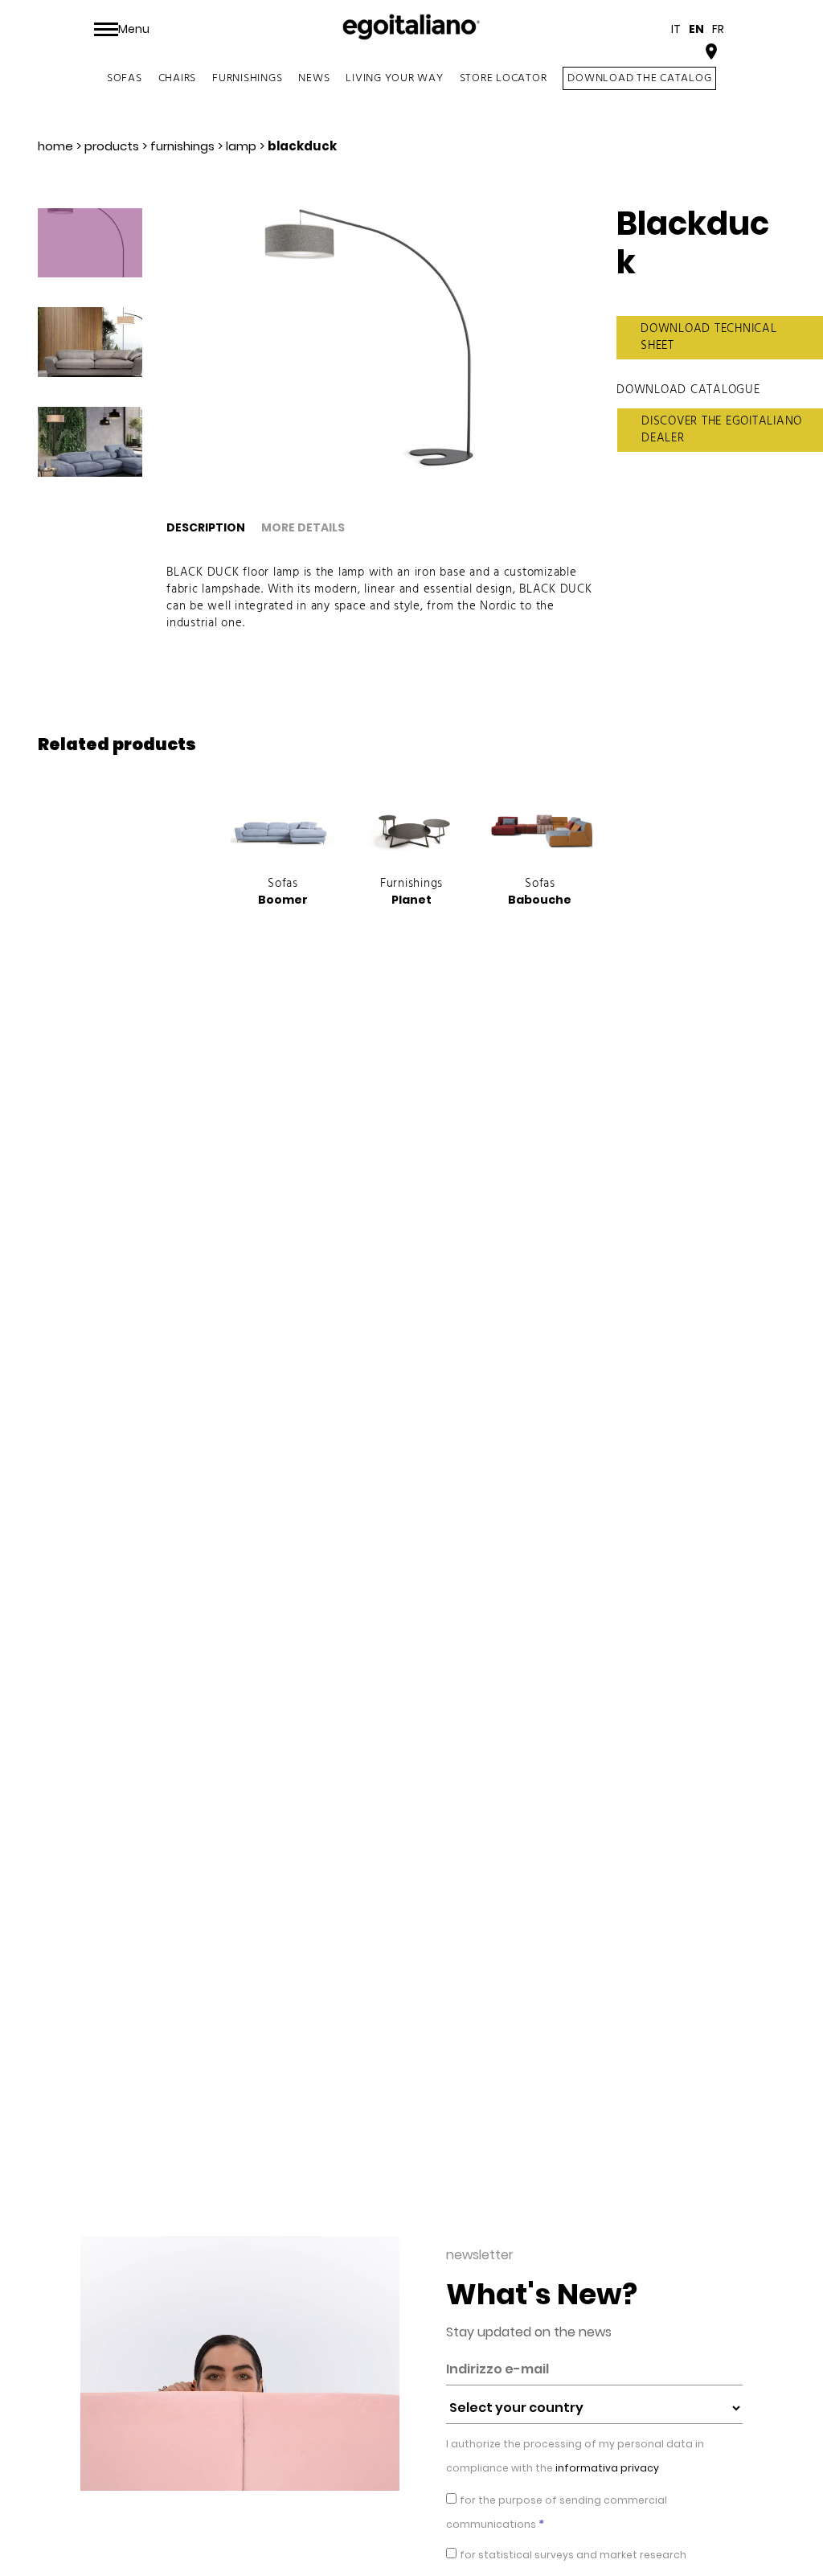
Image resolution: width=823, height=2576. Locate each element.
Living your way (394, 78)
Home (55, 146)
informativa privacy (606, 2468)
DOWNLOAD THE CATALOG (639, 78)
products (112, 146)
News (314, 78)
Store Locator (504, 78)
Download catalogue (688, 390)
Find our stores (654, 53)
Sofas (125, 78)
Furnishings (247, 78)
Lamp (241, 146)
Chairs (178, 78)
